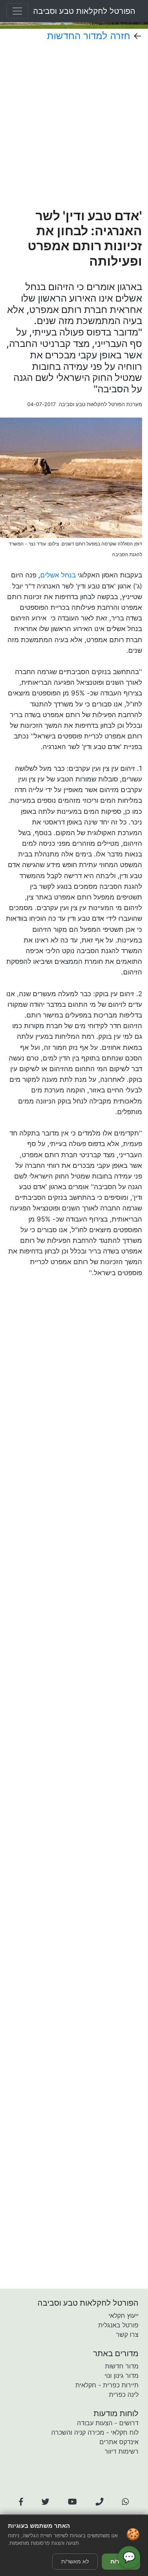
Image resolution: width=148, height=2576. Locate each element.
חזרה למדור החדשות (89, 36)
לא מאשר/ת (75, 2561)
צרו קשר (127, 2334)
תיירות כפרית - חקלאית (107, 2385)
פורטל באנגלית (118, 2325)
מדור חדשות (122, 2366)
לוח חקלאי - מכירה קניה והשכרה (95, 2432)
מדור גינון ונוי (122, 2376)
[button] (21, 2502)
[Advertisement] (74, 125)
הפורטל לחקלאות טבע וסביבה (84, 11)
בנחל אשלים (58, 575)
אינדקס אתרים (119, 2442)
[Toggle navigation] (17, 11)
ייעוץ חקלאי (124, 2316)
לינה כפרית (124, 2394)
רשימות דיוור (122, 2451)
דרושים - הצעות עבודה (108, 2423)
